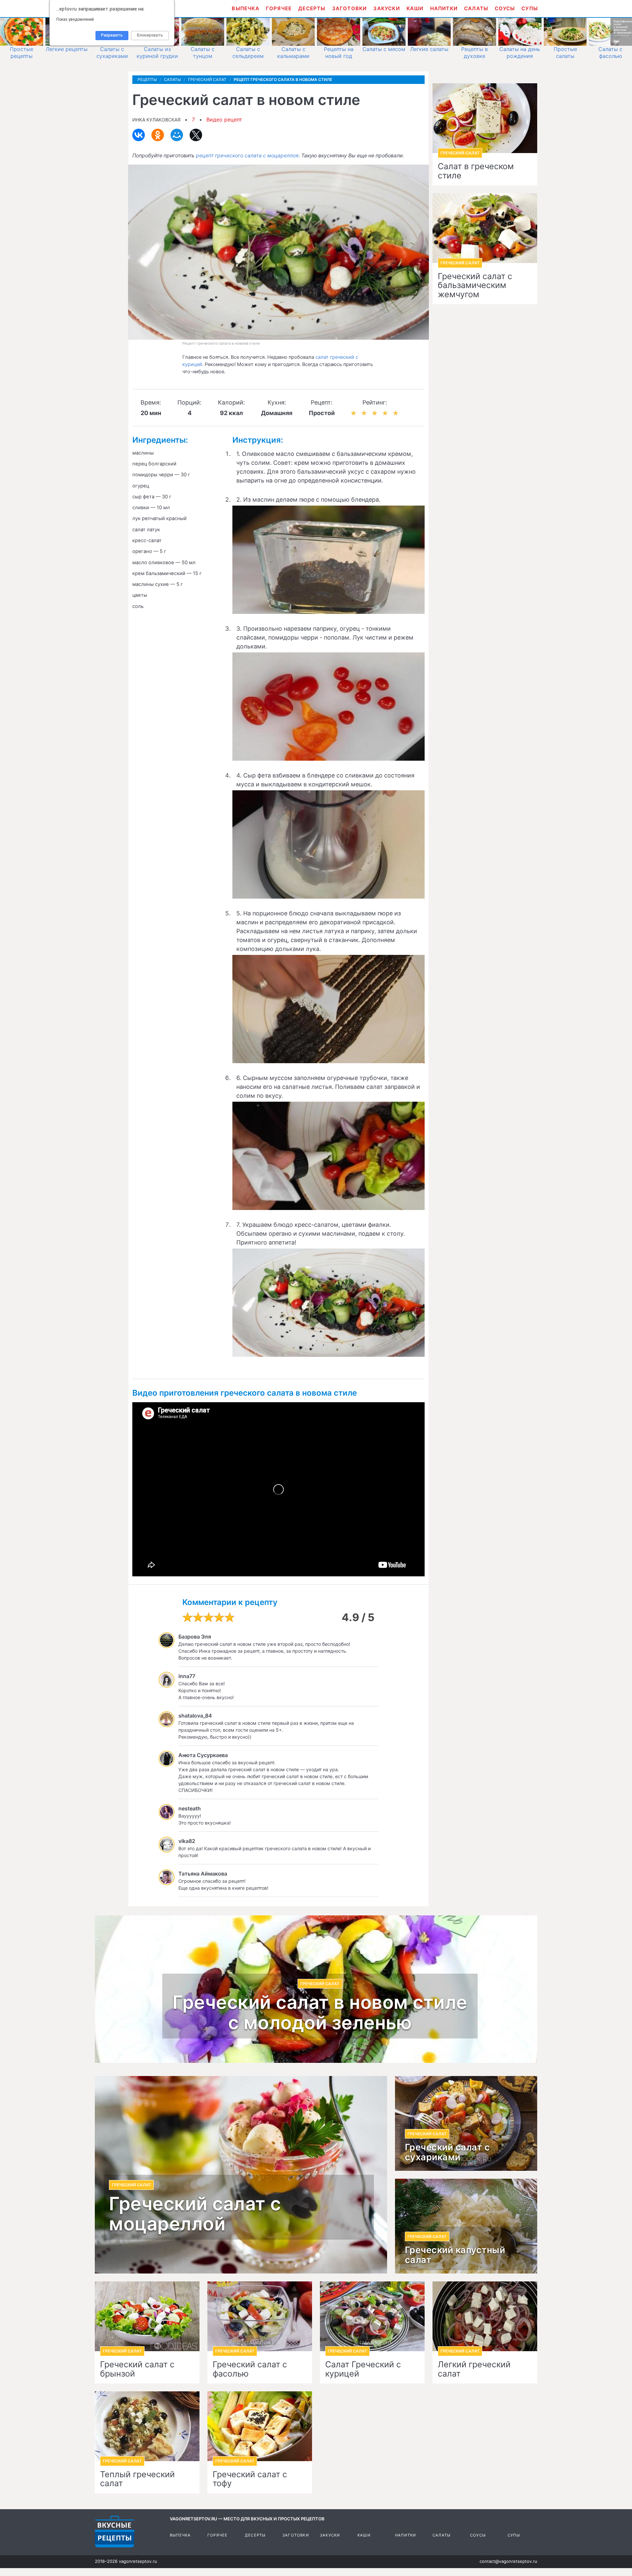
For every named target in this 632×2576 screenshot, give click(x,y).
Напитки (444, 8)
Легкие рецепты (67, 49)
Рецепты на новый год (339, 53)
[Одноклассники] (158, 135)
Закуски (386, 8)
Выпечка (245, 8)
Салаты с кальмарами (293, 53)
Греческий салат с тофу (250, 2479)
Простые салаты (565, 53)
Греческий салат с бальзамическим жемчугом (475, 286)
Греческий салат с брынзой (137, 2369)
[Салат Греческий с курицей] (372, 2316)
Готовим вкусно (115, 2532)
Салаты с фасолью (610, 53)
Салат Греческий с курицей (363, 2369)
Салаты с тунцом (203, 53)
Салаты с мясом (384, 49)
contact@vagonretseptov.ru (508, 2561)
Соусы (505, 8)
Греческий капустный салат (455, 2255)
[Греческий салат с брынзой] (147, 2316)
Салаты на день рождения (520, 53)
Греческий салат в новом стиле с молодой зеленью (320, 2013)
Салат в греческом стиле (476, 171)
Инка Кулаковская (156, 120)
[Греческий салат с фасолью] (260, 2316)
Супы (530, 8)
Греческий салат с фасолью (250, 2369)
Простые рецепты (22, 53)
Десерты (312, 8)
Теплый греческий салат (137, 2479)
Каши (415, 8)
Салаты (476, 8)
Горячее (279, 8)
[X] (196, 135)
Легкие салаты (429, 49)
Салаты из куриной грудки (157, 53)
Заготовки (350, 8)
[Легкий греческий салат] (485, 2316)
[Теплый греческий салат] (147, 2426)
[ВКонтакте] (139, 135)
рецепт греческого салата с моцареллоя (247, 156)
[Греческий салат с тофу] (260, 2426)
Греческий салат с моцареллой (195, 2214)
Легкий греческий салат (474, 2369)
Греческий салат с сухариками (448, 2152)
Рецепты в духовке (474, 53)
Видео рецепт (224, 119)
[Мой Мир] (177, 135)
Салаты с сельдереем (248, 53)
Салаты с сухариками (112, 53)
